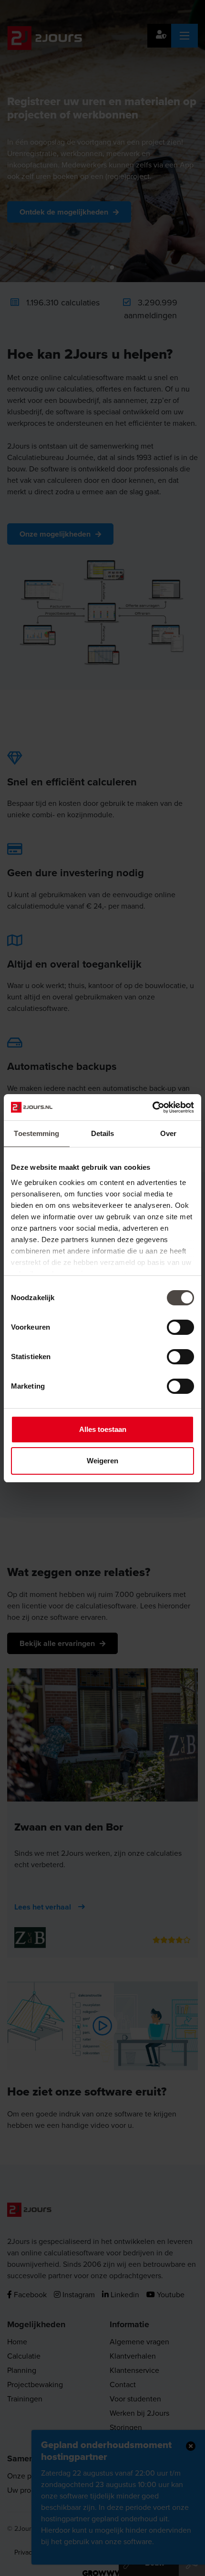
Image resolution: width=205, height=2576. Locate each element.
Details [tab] (103, 1133)
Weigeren (102, 1461)
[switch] (180, 1327)
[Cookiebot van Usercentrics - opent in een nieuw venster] (152, 1107)
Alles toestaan (103, 1429)
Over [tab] (168, 1133)
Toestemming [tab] (36, 1133)
